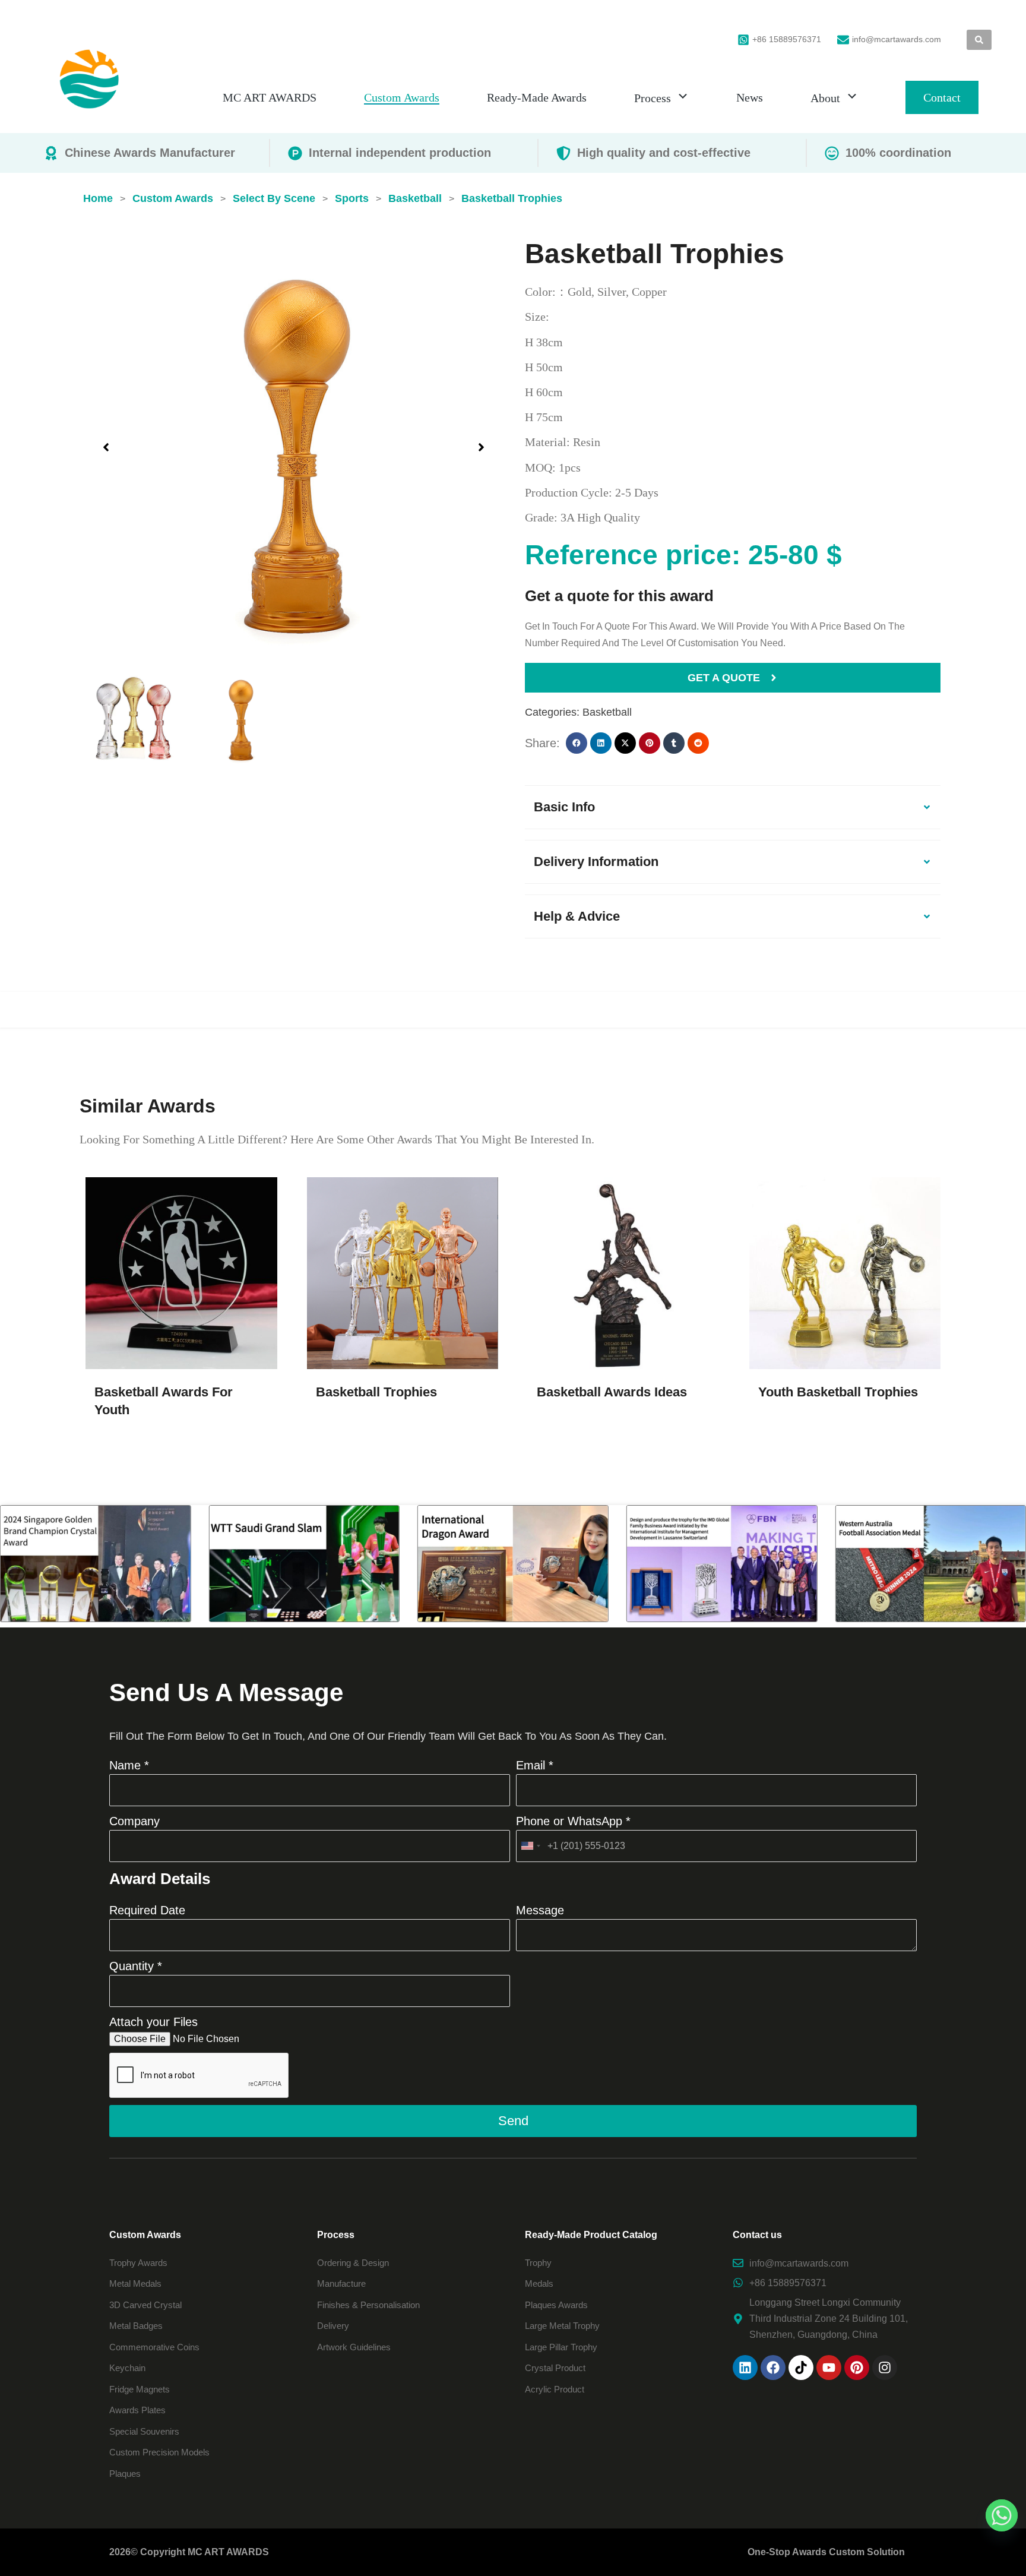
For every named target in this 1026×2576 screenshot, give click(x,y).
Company (134, 1821)
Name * (129, 1765)
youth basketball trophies (838, 1392)
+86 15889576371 (787, 39)
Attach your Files (153, 2022)
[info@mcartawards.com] (843, 40)
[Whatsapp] (1002, 2515)
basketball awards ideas (612, 1392)
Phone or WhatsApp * (573, 1821)
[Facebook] (773, 2368)
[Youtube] (829, 2368)
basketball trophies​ (376, 1392)
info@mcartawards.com (897, 39)
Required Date (147, 1910)
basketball (607, 712)
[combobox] (530, 1846)
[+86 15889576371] (743, 40)
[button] (106, 447)
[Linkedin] (745, 2368)
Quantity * (136, 1966)
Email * (535, 1765)
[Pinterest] (857, 2368)
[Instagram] (885, 2368)
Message (540, 1910)
